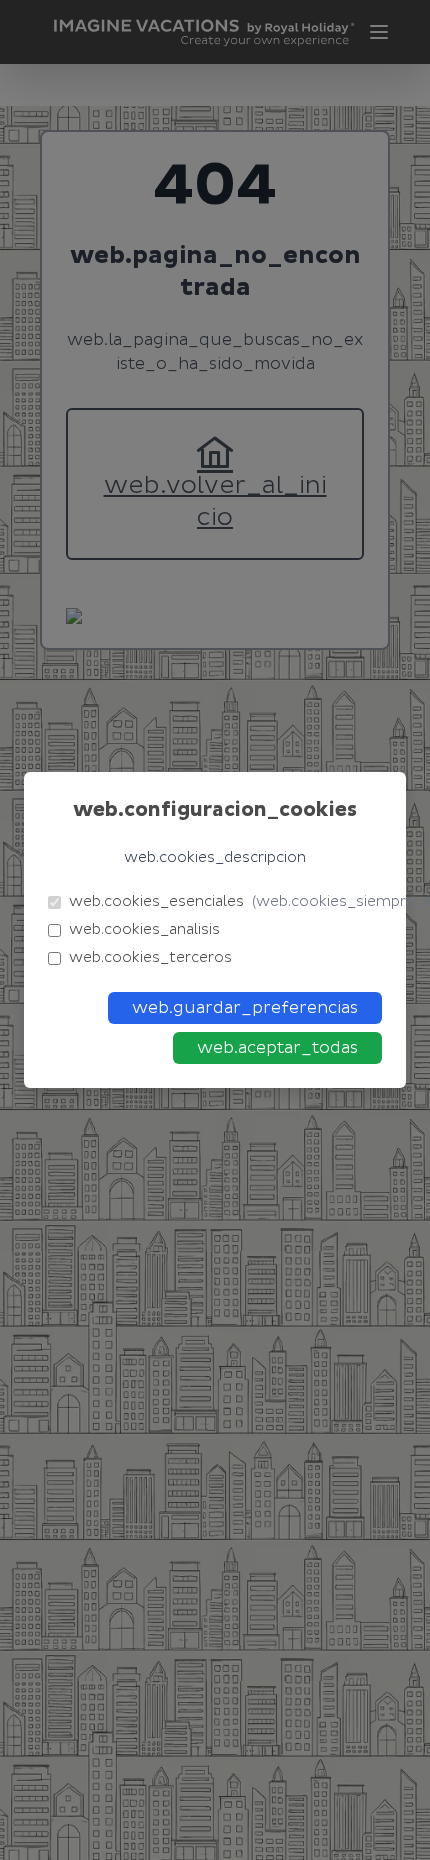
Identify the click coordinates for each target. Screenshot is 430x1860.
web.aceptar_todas (277, 1048)
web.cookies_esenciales (225, 901)
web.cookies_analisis (144, 929)
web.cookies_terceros (150, 957)
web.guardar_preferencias (245, 1008)
